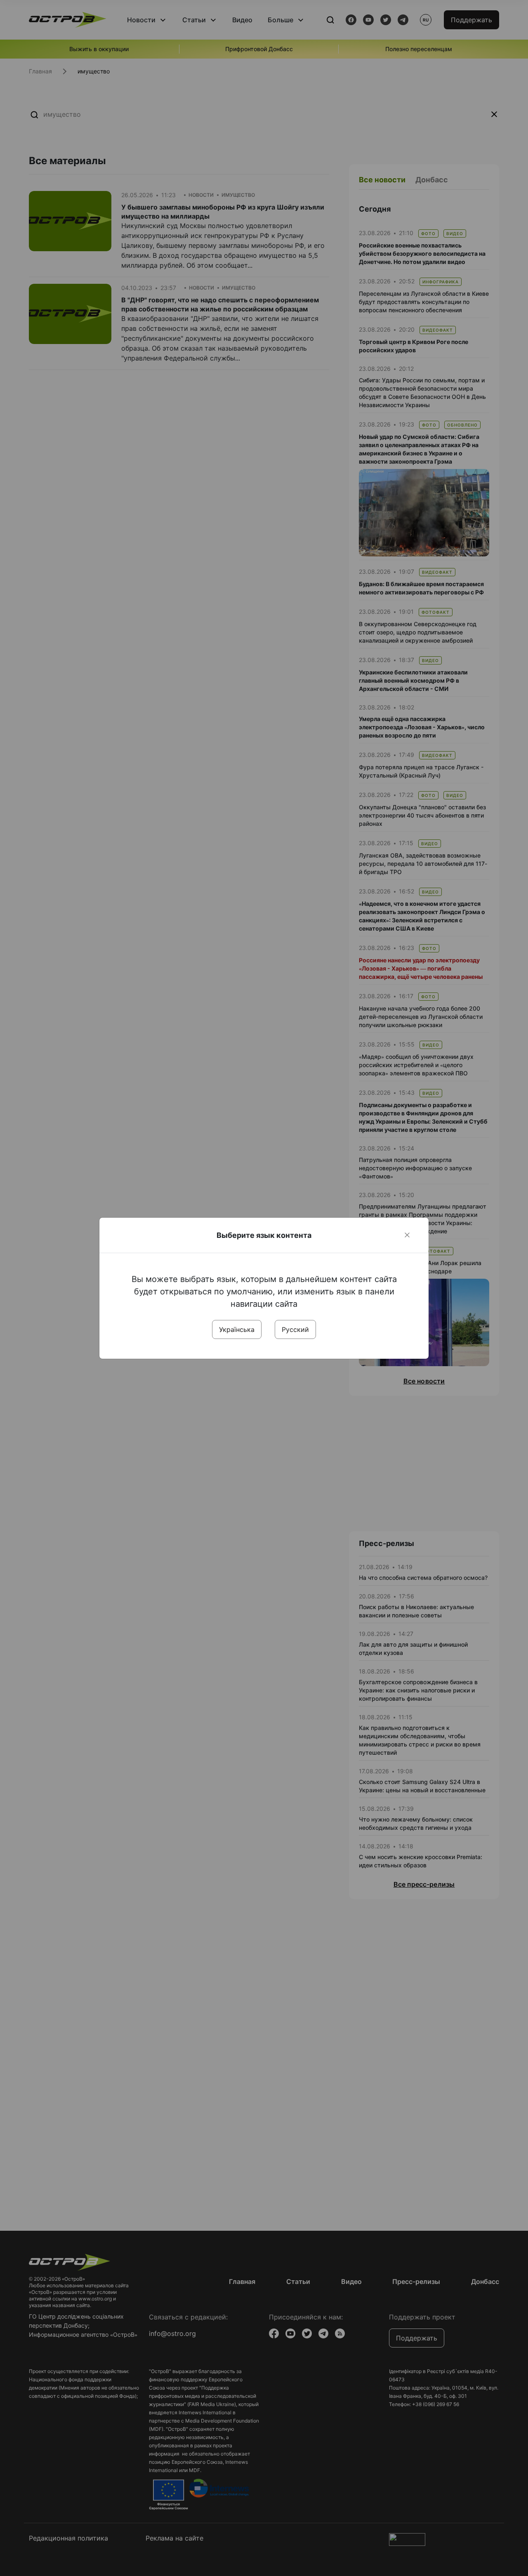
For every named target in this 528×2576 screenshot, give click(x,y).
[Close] (407, 1235)
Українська (237, 1329)
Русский (295, 1329)
